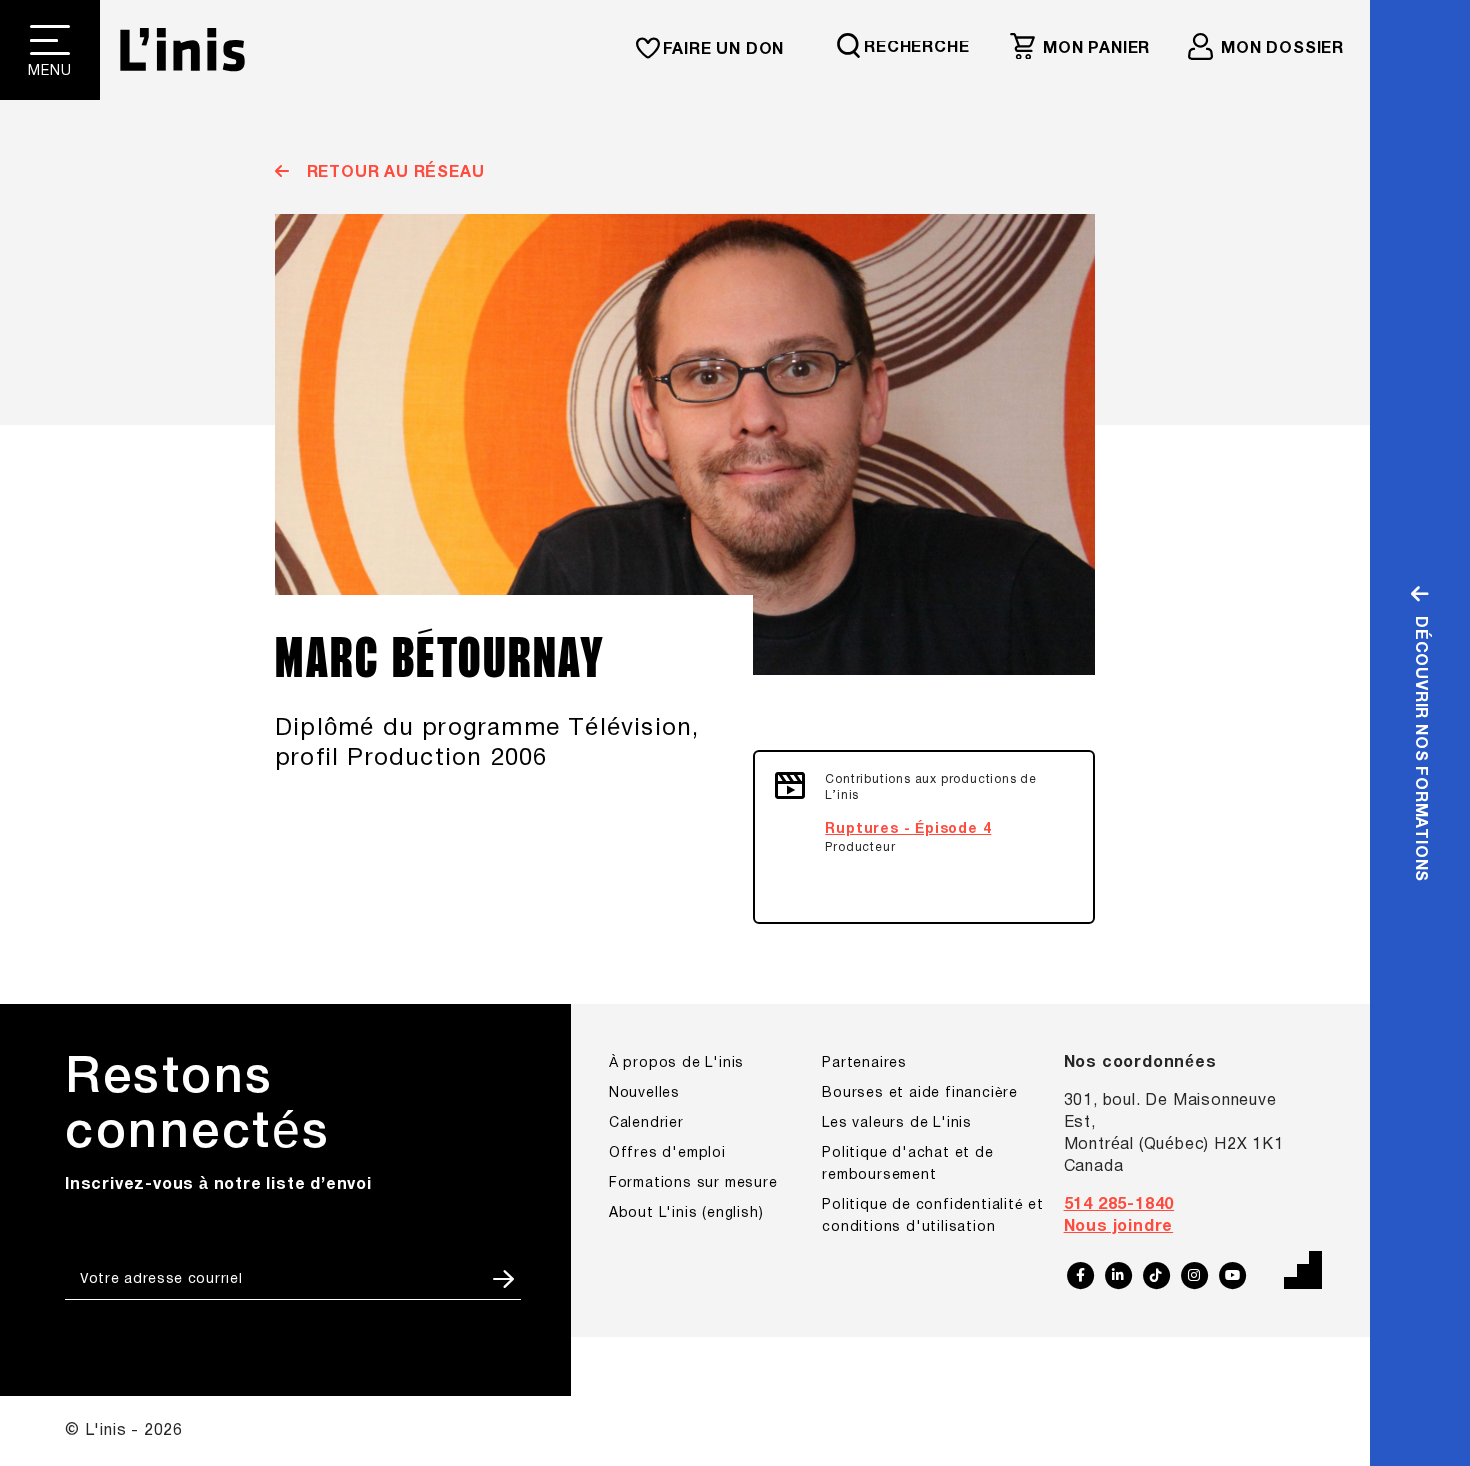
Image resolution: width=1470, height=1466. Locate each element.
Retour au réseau (393, 173)
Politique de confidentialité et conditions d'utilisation (933, 1216)
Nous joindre (1119, 1227)
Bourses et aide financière (920, 1093)
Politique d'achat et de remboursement (907, 1164)
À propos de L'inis (676, 1063)
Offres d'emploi (667, 1153)
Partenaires (864, 1063)
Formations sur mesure (693, 1183)
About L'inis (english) (686, 1213)
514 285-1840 (1119, 1205)
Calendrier (646, 1123)
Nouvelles (644, 1093)
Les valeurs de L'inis (897, 1123)
